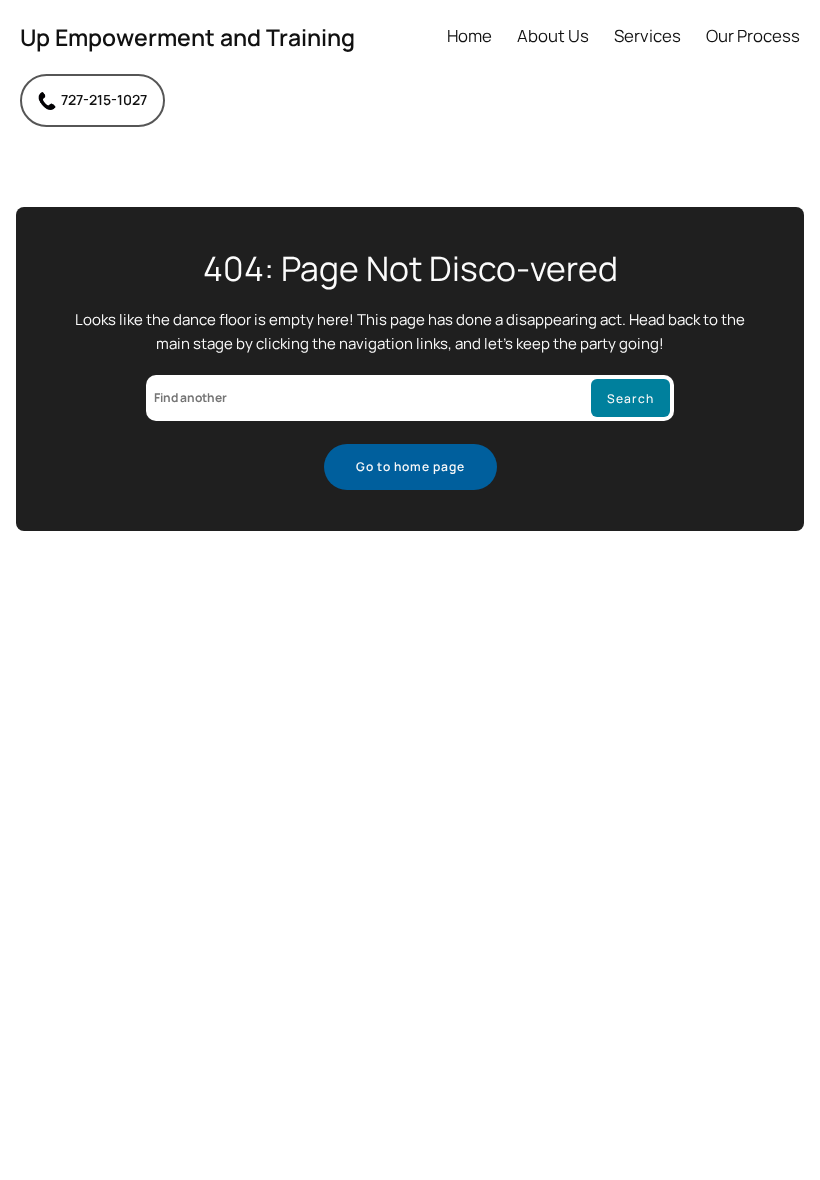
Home (469, 36)
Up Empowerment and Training (187, 37)
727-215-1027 (104, 99)
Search (630, 398)
